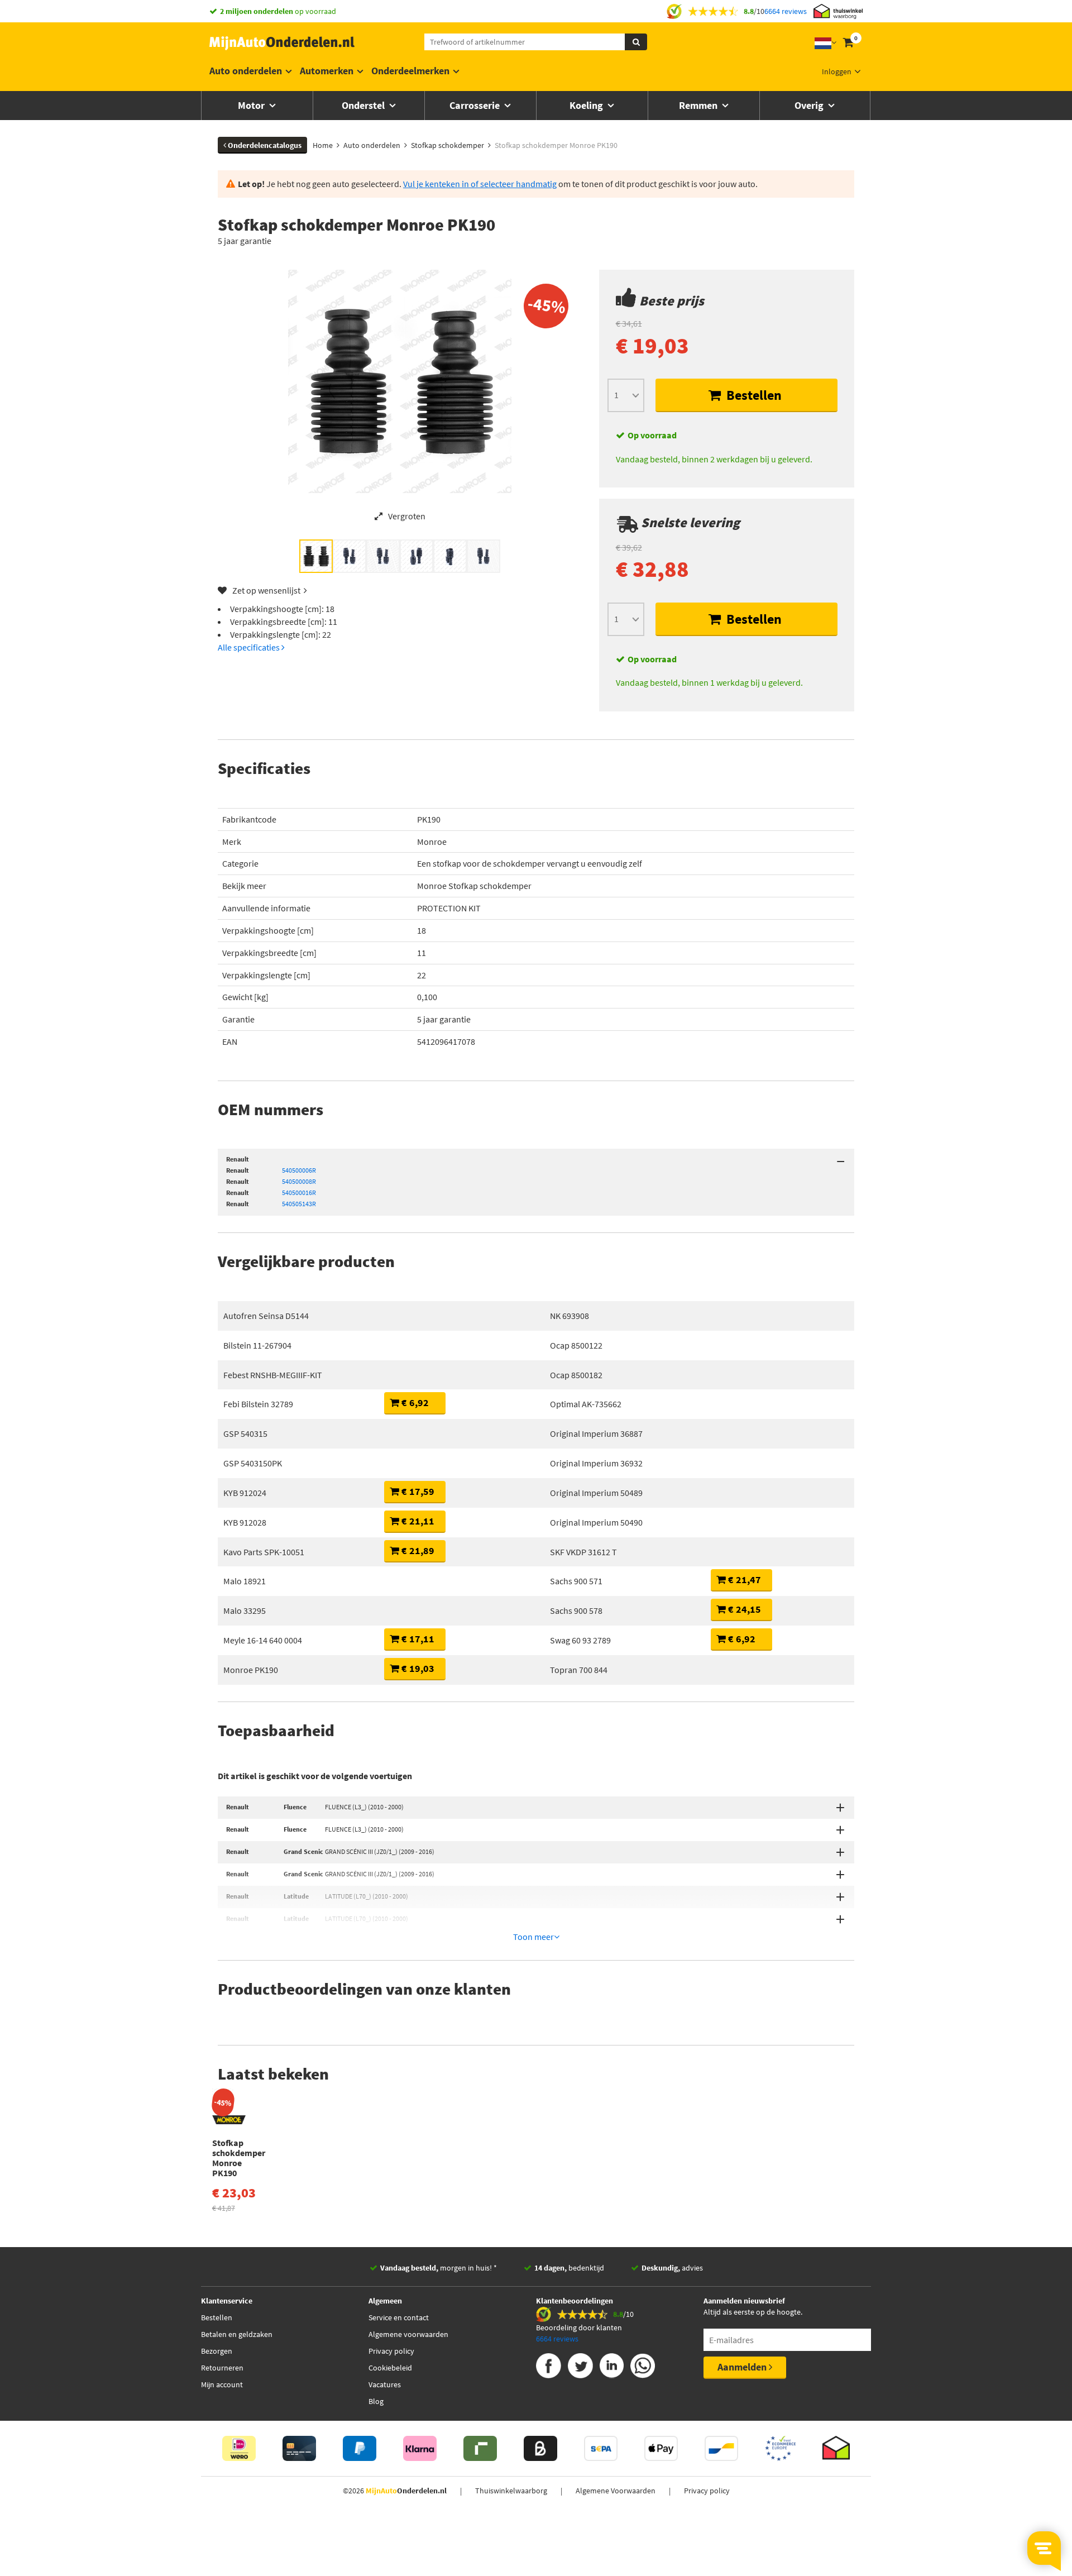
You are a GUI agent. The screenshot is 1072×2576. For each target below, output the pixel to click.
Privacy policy (391, 2351)
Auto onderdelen (246, 71)
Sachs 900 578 (576, 1610)
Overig (810, 105)
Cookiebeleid (390, 2368)
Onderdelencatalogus (264, 145)
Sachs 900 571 (576, 1581)
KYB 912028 (245, 1522)
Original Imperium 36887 (596, 1433)
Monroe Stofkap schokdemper (474, 886)
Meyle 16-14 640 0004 (263, 1640)
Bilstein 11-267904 (257, 1345)
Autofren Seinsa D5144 (266, 1316)
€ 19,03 (417, 1668)
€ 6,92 (414, 1402)
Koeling (587, 105)
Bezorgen (217, 2351)
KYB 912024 (245, 1493)
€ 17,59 (417, 1491)
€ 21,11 (417, 1521)
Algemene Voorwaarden (616, 2491)
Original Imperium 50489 (596, 1493)
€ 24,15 (743, 1609)
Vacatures (385, 2384)
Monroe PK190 (251, 1670)
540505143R (299, 1204)
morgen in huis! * (439, 2268)
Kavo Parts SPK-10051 (264, 1552)
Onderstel (364, 105)
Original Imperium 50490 (596, 1522)
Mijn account (222, 2384)
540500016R (299, 1193)
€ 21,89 (417, 1550)
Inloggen (837, 71)
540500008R (299, 1181)
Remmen (699, 105)
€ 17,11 (417, 1639)
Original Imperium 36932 (596, 1463)
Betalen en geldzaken (237, 2334)
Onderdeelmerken (410, 71)
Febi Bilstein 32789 (258, 1404)
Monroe (432, 842)
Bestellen (753, 395)
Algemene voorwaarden (408, 2334)
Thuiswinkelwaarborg (511, 2491)
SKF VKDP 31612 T (583, 1552)
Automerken (327, 71)
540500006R (299, 1170)
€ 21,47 (743, 1579)
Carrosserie (476, 105)
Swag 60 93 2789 (580, 1640)
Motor (252, 105)
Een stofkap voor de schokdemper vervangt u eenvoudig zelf (530, 863)
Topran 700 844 (579, 1670)
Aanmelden (743, 2367)
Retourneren (222, 2368)
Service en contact (399, 2317)
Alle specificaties (250, 647)
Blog (376, 2401)
